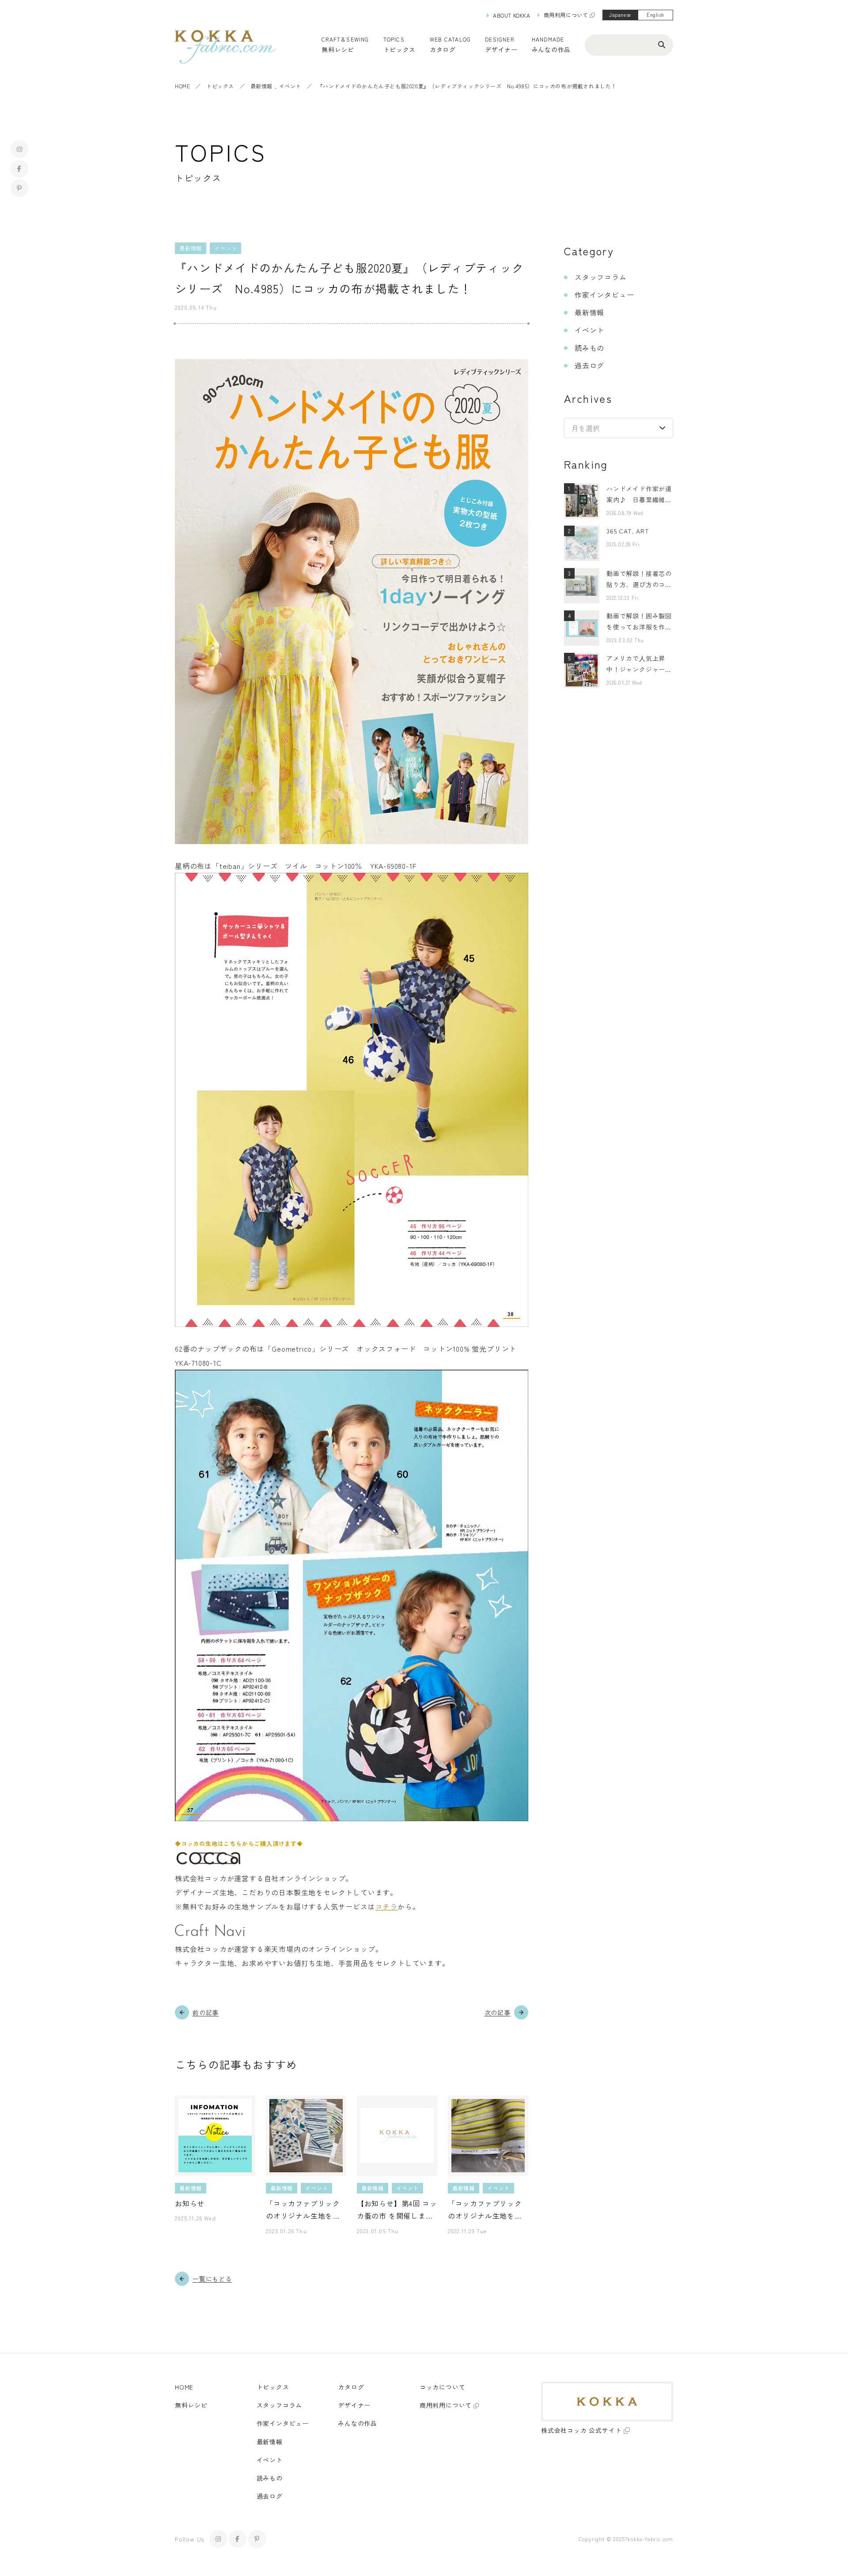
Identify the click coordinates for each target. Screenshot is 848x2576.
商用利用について (566, 15)
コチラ (386, 1906)
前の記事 (206, 2012)
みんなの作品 (551, 49)
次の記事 (498, 2012)
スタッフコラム (601, 277)
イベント (290, 86)
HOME (182, 86)
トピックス (220, 86)
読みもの (589, 348)
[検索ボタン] (662, 44)
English (655, 15)
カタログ (443, 49)
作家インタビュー (604, 295)
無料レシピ (191, 2405)
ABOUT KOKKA (512, 15)
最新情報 (261, 86)
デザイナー (501, 49)
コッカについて (443, 2387)
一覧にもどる (212, 2279)
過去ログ (589, 365)
